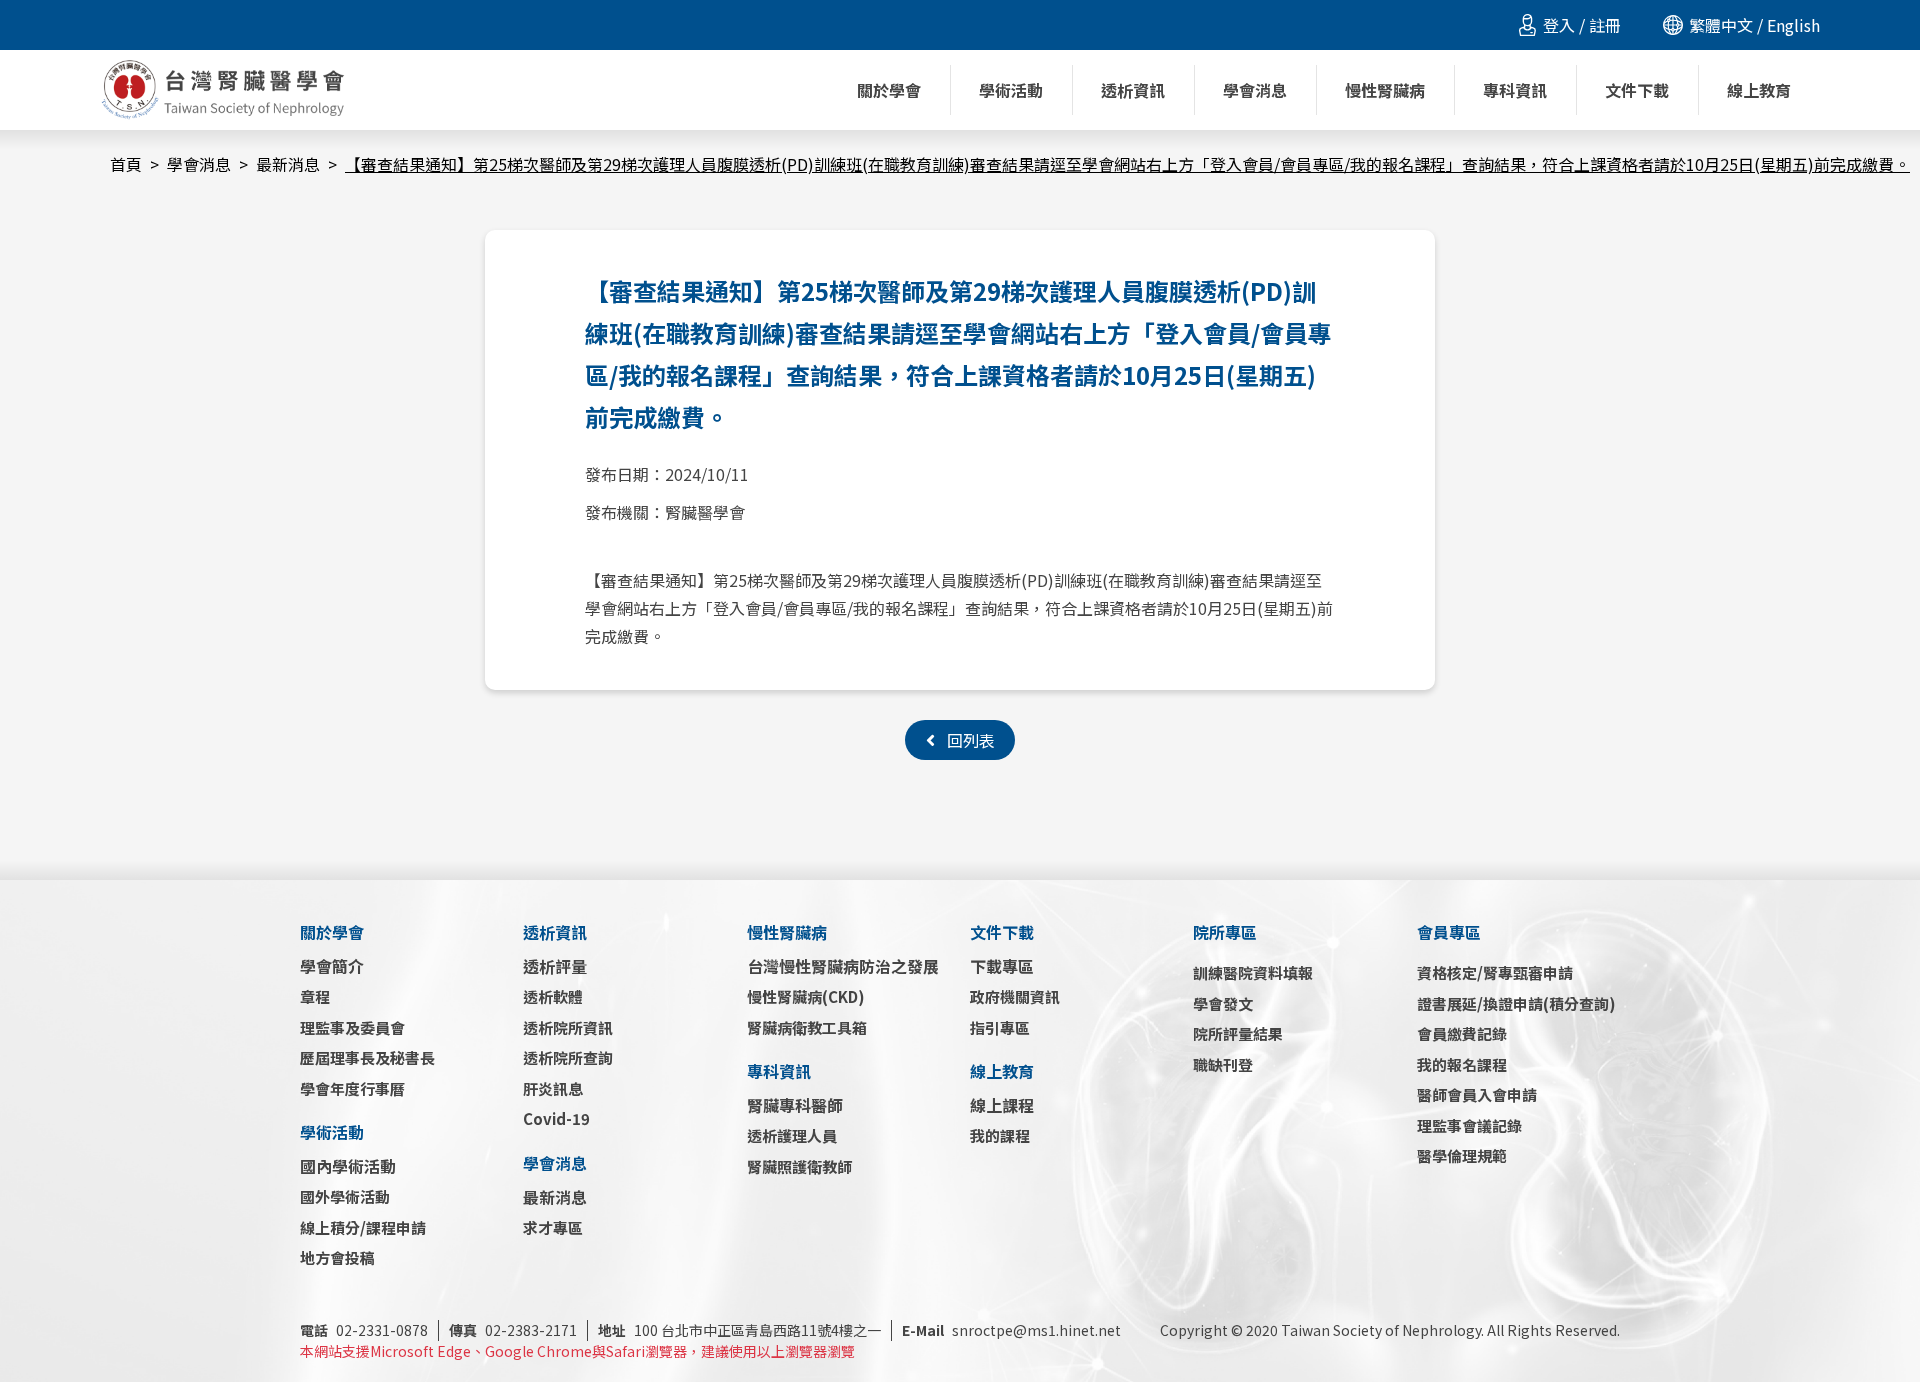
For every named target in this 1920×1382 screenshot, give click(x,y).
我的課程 (1000, 1135)
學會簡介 (332, 966)
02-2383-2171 (513, 1330)
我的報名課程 (1462, 1064)
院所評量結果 (1238, 1033)
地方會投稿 (337, 1257)
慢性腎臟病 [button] (1385, 90)
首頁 (126, 164)
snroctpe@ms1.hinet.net (1011, 1330)
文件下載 (1002, 932)
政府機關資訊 (1015, 996)
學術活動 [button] (1011, 90)
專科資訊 (779, 1071)
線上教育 (1002, 1071)
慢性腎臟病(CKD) (806, 996)
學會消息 (199, 164)
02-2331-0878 (364, 1330)
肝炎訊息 (553, 1088)
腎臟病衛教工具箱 (807, 1027)
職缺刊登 (1223, 1064)
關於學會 (332, 932)
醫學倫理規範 (1462, 1155)
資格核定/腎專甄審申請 (1495, 972)
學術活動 (332, 1132)
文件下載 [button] (1637, 90)
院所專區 (1225, 932)
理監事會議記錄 (1469, 1125)
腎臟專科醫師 (795, 1105)
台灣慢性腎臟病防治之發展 (843, 966)
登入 (1559, 25)
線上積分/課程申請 (363, 1227)
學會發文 (1223, 1003)
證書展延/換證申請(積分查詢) (1516, 1003)
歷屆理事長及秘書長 (367, 1057)
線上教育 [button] (1759, 90)
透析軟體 (553, 996)
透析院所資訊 (568, 1027)
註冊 (1605, 25)
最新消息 (288, 164)
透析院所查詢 (568, 1057)
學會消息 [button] (1255, 90)
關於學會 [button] (889, 90)
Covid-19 (556, 1118)
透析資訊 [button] (1133, 90)
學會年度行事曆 (352, 1088)
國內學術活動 (348, 1166)
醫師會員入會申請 (1477, 1094)
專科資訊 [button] (1515, 90)
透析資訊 (555, 932)
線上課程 (1002, 1105)
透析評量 (555, 966)
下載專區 (1002, 966)
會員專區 (1449, 932)
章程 (315, 996)
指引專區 (1000, 1027)
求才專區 (553, 1227)
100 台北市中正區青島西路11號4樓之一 (739, 1330)
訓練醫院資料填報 (1253, 972)
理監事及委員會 (352, 1027)
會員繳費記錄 (1462, 1033)
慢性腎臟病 (787, 932)
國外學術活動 (345, 1196)
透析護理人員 (792, 1135)
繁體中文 (1721, 25)
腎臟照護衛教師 (799, 1166)
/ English (1786, 25)
